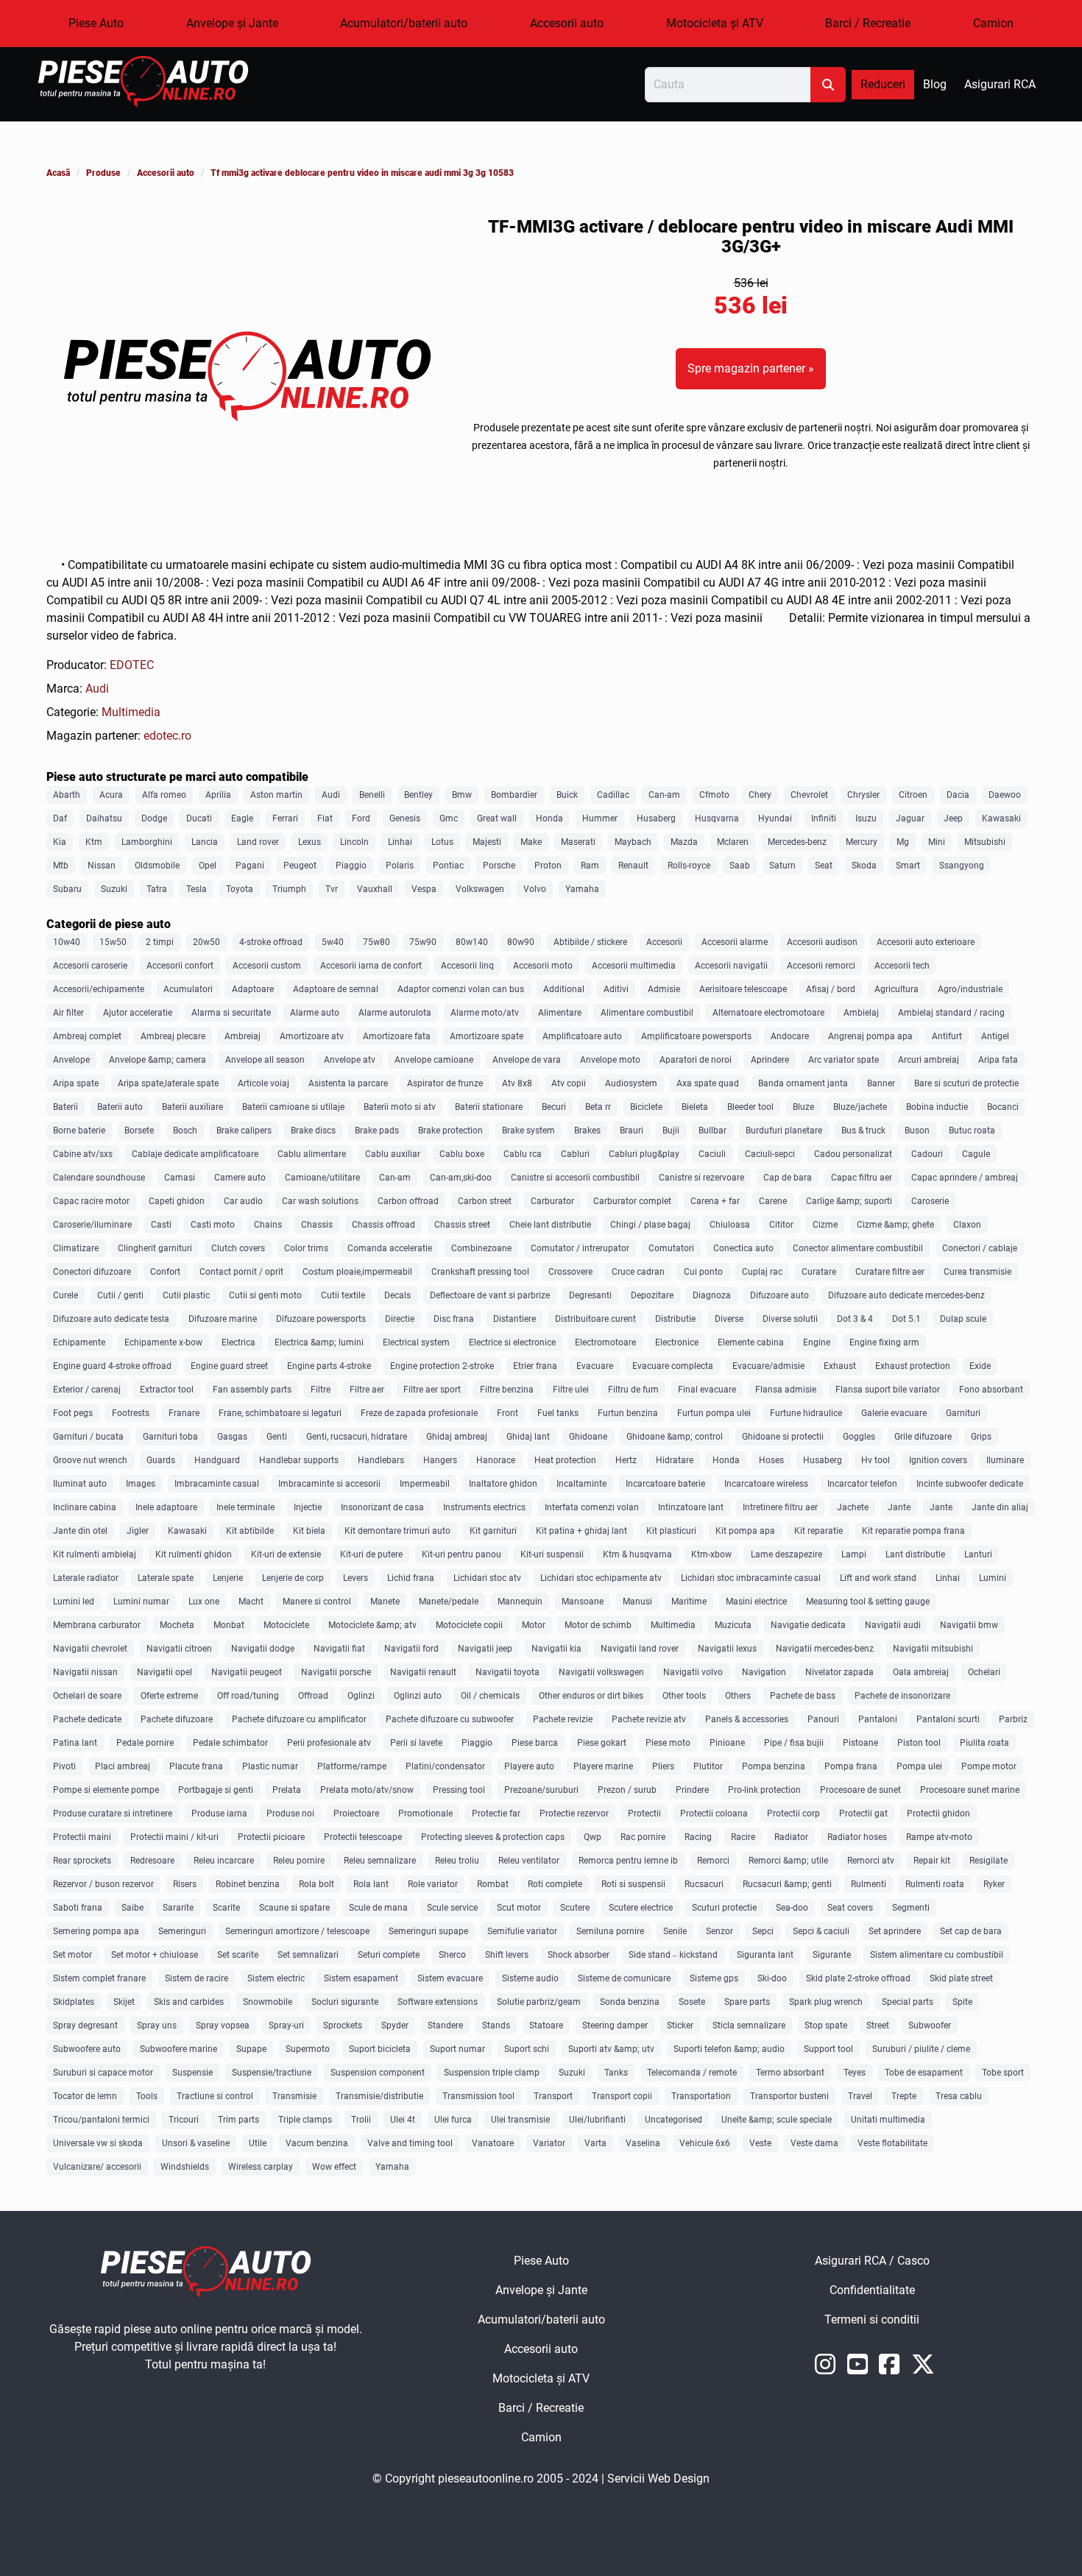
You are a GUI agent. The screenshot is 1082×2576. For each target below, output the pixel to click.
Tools (147, 2096)
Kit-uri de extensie (286, 1554)
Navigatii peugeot (247, 1672)
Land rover (258, 842)
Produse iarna (219, 1814)
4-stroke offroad (271, 942)
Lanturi (978, 1554)
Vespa (424, 889)
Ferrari (285, 818)
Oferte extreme (169, 1696)
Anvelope (71, 1060)
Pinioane (727, 1743)
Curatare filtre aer (890, 1272)
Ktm (94, 842)
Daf (60, 818)
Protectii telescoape (363, 1837)
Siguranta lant (765, 1955)
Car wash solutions (320, 1201)
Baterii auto (120, 1107)
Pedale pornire (145, 1743)
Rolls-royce (689, 866)
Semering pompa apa (96, 1931)
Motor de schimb (598, 1625)
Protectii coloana (714, 1814)
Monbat (229, 1625)
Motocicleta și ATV (715, 23)
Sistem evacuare (450, 1978)
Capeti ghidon (177, 1201)
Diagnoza (712, 1295)
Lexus (310, 842)
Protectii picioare (271, 1837)
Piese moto (668, 1743)
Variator (549, 2143)
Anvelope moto (610, 1060)
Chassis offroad (383, 1225)
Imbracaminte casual (217, 1484)
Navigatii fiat (339, 1649)
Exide (980, 1366)
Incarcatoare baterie (665, 1484)
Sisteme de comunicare (624, 1978)
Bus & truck (863, 1130)
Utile (258, 2143)
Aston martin (276, 795)
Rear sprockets (82, 1861)
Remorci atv (871, 1861)
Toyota (240, 889)
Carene (773, 1201)
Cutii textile (343, 1295)
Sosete (692, 2002)
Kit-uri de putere (371, 1554)
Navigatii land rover (640, 1649)
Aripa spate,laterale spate (168, 1083)
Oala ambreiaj (921, 1672)
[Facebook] (893, 2369)
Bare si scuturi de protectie (966, 1083)
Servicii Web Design (658, 2478)
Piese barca (535, 1743)
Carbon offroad (408, 1201)
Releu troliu (457, 1861)
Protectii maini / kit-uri (174, 1837)
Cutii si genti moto (265, 1295)
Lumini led (74, 1602)
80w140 (472, 942)
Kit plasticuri (671, 1531)
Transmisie (294, 2096)
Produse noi (290, 1814)
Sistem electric (276, 1978)
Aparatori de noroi (696, 1060)
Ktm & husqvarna (637, 1554)
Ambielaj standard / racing (951, 1013)
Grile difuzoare (923, 1437)
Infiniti (824, 818)
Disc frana (454, 1319)
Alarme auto (315, 1013)
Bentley (418, 795)
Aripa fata (998, 1060)
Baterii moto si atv (400, 1107)
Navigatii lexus (727, 1649)
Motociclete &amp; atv (372, 1625)
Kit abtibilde (250, 1531)
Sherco (452, 1955)
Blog (935, 84)
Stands (496, 2025)
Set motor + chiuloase (155, 1955)
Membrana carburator (97, 1625)
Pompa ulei (919, 1766)
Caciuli (712, 1154)
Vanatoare (493, 2143)
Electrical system (416, 1342)
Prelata (287, 1790)
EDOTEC (132, 665)
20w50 (206, 942)
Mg (903, 842)
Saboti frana (78, 1908)
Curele (66, 1295)
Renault (633, 866)
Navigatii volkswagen (601, 1672)
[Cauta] (828, 85)
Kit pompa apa (745, 1531)
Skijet (124, 2002)
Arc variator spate (844, 1060)
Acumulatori (188, 989)
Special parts (908, 2002)
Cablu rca (523, 1154)
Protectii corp (793, 1814)
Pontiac (448, 866)
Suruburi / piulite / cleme (921, 2049)
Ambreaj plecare (173, 1036)
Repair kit (932, 1861)
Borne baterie (79, 1130)
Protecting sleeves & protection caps (493, 1837)
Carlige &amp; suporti (849, 1201)
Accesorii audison (822, 942)
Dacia (958, 795)
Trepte (904, 2096)
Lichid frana (411, 1578)
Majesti (487, 842)
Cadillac (613, 795)
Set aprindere (895, 1931)
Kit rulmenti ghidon (194, 1554)
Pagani (250, 866)
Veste (760, 2143)
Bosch (185, 1130)
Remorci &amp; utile (788, 1861)
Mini (937, 842)
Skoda (864, 866)
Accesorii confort (180, 966)
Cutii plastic (186, 1295)
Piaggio (351, 866)
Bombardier (514, 795)
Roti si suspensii (633, 1884)
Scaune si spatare (294, 1908)
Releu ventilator (529, 1861)
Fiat (325, 818)
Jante (899, 1507)
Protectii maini (82, 1837)
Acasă (58, 173)
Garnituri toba (170, 1437)
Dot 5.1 (906, 1319)
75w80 (376, 942)
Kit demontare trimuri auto (397, 1531)
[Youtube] (862, 2369)
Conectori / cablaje (980, 1248)
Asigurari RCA (1000, 84)
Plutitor (708, 1766)
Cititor (781, 1225)
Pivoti (64, 1766)
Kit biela (309, 1531)
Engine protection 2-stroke (442, 1366)
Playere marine (603, 1766)
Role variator (433, 1884)
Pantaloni (878, 1719)
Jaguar (910, 818)
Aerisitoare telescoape (743, 989)
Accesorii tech (902, 966)
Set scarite (238, 1955)
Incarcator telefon (862, 1484)
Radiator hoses (857, 1837)
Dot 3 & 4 (855, 1319)
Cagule (976, 1154)
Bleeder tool (750, 1107)
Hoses (771, 1460)
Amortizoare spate (487, 1036)
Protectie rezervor (574, 1814)
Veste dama (814, 2143)
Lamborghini (147, 842)
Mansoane (583, 1602)
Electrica (238, 1342)
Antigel (995, 1036)
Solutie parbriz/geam (539, 2002)
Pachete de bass (803, 1696)
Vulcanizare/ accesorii (97, 2167)
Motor (534, 1625)
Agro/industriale (970, 989)
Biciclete (646, 1107)
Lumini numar (141, 1602)
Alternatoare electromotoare (768, 1013)
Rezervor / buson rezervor (103, 1884)
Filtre (321, 1390)
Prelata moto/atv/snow (367, 1790)
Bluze (803, 1107)
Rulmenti (869, 1884)
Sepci (763, 1931)
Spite (962, 2002)
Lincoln (354, 842)
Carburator (552, 1201)
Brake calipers (244, 1130)
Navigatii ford (411, 1649)
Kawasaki (1001, 818)
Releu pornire (299, 1861)
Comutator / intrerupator (580, 1248)
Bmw (462, 795)
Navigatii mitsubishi (933, 1649)
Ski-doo (772, 1978)
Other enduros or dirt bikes (591, 1696)
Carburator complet (632, 1201)
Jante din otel (80, 1531)
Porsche (499, 866)
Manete (385, 1602)
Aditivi (616, 989)
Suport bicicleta (380, 2049)
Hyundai (775, 818)
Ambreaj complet (87, 1036)
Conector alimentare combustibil (858, 1248)
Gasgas (232, 1437)
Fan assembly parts (252, 1390)
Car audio (243, 1201)
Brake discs (313, 1130)
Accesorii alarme (735, 942)
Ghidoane (588, 1437)
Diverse (729, 1319)
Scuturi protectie (724, 1908)
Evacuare (595, 1366)
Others (738, 1696)
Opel (208, 866)
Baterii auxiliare (192, 1107)
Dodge (154, 818)
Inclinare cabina (85, 1507)
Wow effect (334, 2167)
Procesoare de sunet (860, 1790)
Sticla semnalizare (749, 2025)
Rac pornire (643, 1837)
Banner (881, 1083)
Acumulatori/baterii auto (404, 23)
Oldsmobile (157, 866)
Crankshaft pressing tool (480, 1272)
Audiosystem (631, 1083)
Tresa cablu (959, 2096)
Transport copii (622, 2096)
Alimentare (560, 1013)
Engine (817, 1342)
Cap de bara (788, 1178)
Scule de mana (378, 1908)
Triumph (289, 889)
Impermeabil (425, 1484)
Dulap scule (963, 1319)
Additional (564, 989)
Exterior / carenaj (87, 1390)
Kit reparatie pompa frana (913, 1531)
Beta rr (598, 1107)
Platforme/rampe (352, 1766)
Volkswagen (480, 889)
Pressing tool (459, 1790)
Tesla (197, 889)
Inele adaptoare (166, 1507)
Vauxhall (375, 889)
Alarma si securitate (231, 1013)
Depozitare (652, 1295)
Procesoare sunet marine (970, 1790)
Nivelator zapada (839, 1672)
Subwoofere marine (178, 2049)
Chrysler (863, 795)
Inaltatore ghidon (503, 1484)
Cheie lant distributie (550, 1225)
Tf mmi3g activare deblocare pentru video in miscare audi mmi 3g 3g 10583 (362, 173)
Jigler (138, 1531)
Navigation (764, 1672)
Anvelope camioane (434, 1060)
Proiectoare (356, 1814)
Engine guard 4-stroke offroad (112, 1366)
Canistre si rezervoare (701, 1178)
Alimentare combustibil (647, 1013)
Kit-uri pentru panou (462, 1554)
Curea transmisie (977, 1272)
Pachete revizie (563, 1719)
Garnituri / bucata (88, 1437)
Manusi (637, 1602)
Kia (60, 842)
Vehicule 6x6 (705, 2143)
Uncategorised (673, 2120)
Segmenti (911, 1908)
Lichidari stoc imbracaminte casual (751, 1578)
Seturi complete (389, 1955)
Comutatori (671, 1248)
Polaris (400, 866)
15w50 (113, 942)
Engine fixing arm (884, 1342)
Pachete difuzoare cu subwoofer (450, 1719)
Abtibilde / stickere (590, 942)
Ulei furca (453, 2120)
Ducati (199, 818)
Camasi (180, 1178)
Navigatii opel (165, 1672)
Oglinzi (361, 1696)
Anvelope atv (350, 1060)
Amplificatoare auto (582, 1036)
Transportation (701, 2096)
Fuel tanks (558, 1413)
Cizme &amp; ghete (895, 1225)
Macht (251, 1602)
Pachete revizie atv (649, 1719)
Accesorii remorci (821, 966)
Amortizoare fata (397, 1036)
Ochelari (984, 1672)
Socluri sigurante (345, 2002)
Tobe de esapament (924, 2073)
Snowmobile (268, 2002)
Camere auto (240, 1178)
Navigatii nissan (85, 1672)
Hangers (440, 1460)
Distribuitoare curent (595, 1319)
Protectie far (496, 1814)
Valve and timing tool (410, 2143)
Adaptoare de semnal (336, 989)
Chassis (317, 1225)
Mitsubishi (985, 842)
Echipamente (79, 1342)
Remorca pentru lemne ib (628, 1861)
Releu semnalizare (380, 1861)
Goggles (859, 1437)
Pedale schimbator (230, 1743)
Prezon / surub (627, 1790)
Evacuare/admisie (768, 1366)
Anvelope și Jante (232, 23)
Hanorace (496, 1460)
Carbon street (485, 1201)
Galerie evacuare (894, 1413)
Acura (111, 795)
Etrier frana (535, 1366)
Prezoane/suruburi (541, 1790)
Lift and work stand (878, 1578)
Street (878, 2025)
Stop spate (826, 2025)
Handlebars (381, 1460)
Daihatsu (104, 818)
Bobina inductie (937, 1107)
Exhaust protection (913, 1366)
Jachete (853, 1507)
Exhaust (840, 1366)
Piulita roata (984, 1743)
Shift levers (507, 1955)
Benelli (372, 795)
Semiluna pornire (610, 1931)
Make (531, 842)
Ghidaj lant (528, 1437)
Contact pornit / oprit (241, 1272)
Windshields (185, 2167)
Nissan (102, 866)
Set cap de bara (971, 1931)
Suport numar (457, 2049)
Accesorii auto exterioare (926, 942)
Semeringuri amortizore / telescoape (297, 1931)
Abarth (67, 795)
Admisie (664, 989)
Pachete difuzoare (177, 1719)
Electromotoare (605, 1342)
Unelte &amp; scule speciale (777, 2120)
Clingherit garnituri (155, 1248)
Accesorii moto (543, 966)
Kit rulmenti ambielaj (95, 1554)
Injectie (308, 1507)
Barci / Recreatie (868, 23)
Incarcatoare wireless (766, 1484)
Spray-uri (286, 2025)
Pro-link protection (764, 1790)
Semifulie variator (522, 1931)
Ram (590, 866)
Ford (361, 818)
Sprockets (343, 2025)
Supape (251, 2049)
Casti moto (213, 1225)
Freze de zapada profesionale (419, 1413)
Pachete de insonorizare (902, 1696)
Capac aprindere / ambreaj (965, 1178)
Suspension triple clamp (492, 2073)
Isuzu (866, 818)
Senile (675, 1931)
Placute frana (196, 1766)
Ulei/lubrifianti (597, 2120)
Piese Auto (96, 23)
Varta (595, 2143)
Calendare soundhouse (99, 1178)
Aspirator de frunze (445, 1083)
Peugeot (300, 866)
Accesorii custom (267, 966)
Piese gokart (602, 1743)
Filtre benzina (507, 1390)
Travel (860, 2096)
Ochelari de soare (87, 1696)
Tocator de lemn (85, 2096)
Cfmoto (714, 795)
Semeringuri (182, 1931)
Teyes (855, 2073)
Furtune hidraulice (806, 1413)
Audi (97, 689)
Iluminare (1005, 1460)
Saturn (782, 866)
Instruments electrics (484, 1507)
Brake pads (377, 1130)
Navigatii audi (893, 1625)
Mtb (61, 866)
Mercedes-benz (797, 842)
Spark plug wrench (826, 2002)
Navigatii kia (556, 1649)
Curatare (819, 1272)
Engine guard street (229, 1366)
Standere (445, 2025)
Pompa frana (851, 1766)
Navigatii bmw (969, 1625)
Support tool (828, 2049)
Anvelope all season (265, 1060)
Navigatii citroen (179, 1649)
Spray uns (157, 2025)
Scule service (452, 1908)
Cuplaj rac (762, 1272)
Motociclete (286, 1625)
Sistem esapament (361, 1978)
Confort (165, 1272)
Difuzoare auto (779, 1295)
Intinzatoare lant (691, 1507)
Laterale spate (166, 1578)
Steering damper (615, 2025)
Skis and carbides (189, 2002)
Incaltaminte (581, 1484)
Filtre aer (367, 1390)
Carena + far (715, 1201)
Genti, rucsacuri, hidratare (357, 1437)
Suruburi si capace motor (103, 2073)
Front (508, 1413)
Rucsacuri (704, 1884)
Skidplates (74, 2002)
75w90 (423, 942)
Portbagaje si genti (216, 1790)
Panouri (823, 1719)
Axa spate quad (708, 1083)
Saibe (132, 1908)
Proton (548, 866)
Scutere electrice (641, 1908)
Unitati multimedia (888, 2120)
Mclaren (733, 842)
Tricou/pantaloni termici (101, 2120)
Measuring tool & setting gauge (868, 1602)
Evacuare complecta (673, 1366)
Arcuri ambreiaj (929, 1060)
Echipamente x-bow (163, 1342)
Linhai (400, 842)
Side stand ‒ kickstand (673, 1955)
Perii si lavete (416, 1743)
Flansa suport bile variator (888, 1390)
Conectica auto (743, 1248)
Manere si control (317, 1602)
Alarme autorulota (395, 1013)
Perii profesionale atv (329, 1743)
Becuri (554, 1107)
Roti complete (555, 1884)
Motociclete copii (469, 1625)
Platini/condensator (445, 1766)
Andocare (790, 1036)
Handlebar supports (299, 1460)
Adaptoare (253, 989)
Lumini (993, 1578)
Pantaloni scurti (948, 1719)
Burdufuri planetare (784, 1130)
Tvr (332, 889)
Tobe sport (1003, 2073)
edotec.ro (167, 736)
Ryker (994, 1884)
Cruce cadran (638, 1272)
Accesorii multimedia (634, 966)
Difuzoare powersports (321, 1319)
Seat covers (850, 1908)
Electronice (677, 1342)
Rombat (493, 1884)
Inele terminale (245, 1507)
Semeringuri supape (428, 1931)
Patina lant (75, 1743)
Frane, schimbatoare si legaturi (280, 1413)
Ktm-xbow (711, 1554)
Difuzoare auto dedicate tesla (111, 1319)
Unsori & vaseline (196, 2143)
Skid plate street (961, 1978)
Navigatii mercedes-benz (825, 1649)
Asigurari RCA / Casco (925, 2265)
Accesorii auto (567, 23)
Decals (397, 1295)
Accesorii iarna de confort (371, 966)
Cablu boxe (462, 1154)
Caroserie (930, 1201)
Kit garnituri (493, 1531)
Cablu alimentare (312, 1154)
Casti (161, 1225)
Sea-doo (792, 1908)
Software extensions (438, 2002)
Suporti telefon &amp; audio (729, 2049)
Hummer (600, 818)
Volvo (535, 889)
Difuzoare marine (223, 1319)
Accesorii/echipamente (99, 989)
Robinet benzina (248, 1884)
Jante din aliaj (1000, 1507)
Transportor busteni (789, 2096)
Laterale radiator (86, 1578)
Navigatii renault (423, 1672)
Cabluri (575, 1154)
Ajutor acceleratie (138, 1013)
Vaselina (643, 2143)
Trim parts (238, 2120)
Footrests (131, 1413)
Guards (161, 1460)
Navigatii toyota (508, 1672)
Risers (185, 1884)
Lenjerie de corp (293, 1578)
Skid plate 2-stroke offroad (858, 1978)
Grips (981, 1437)
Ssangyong (962, 866)
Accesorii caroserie (90, 966)
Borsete (139, 1130)
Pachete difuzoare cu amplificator (299, 1719)
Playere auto (529, 1766)
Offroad (313, 1696)
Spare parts (747, 2002)
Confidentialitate (920, 2294)
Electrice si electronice (512, 1342)
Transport (553, 2096)
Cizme (825, 1225)
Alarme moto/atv (485, 1013)
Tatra (157, 889)
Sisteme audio (530, 1978)
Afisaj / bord (831, 989)
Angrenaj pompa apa (870, 1036)
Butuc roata (972, 1130)
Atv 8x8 (517, 1083)
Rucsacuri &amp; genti (787, 1884)
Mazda (684, 842)
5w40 (333, 942)
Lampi (854, 1554)
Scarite (226, 1908)
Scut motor (519, 1908)
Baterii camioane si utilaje (293, 1107)
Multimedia (131, 712)
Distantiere (515, 1319)
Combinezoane (481, 1248)
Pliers (663, 1766)
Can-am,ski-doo (461, 1178)
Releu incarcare (224, 1861)
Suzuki (114, 889)
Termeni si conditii (924, 2324)
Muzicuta (733, 1625)
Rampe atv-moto (939, 1837)
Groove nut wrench (90, 1460)
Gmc (449, 818)
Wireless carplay (261, 2167)
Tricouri (184, 2120)
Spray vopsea (223, 2025)
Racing (698, 1837)
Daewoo (1005, 795)
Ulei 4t (403, 2120)
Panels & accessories (747, 1719)
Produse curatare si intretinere (113, 1814)
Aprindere (770, 1060)
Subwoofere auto (87, 2049)
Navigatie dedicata (808, 1625)
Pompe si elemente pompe (106, 1790)
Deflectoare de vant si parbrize (490, 1295)
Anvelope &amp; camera (158, 1060)
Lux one (204, 1602)
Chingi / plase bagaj (650, 1225)
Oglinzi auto (418, 1696)
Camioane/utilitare (322, 1178)
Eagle (242, 818)
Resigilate (989, 1861)
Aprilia (218, 795)
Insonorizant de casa (382, 1507)
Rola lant (371, 1884)
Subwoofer (930, 2025)
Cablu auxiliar (393, 1154)
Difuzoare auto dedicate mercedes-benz (906, 1295)
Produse (103, 173)
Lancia (205, 842)
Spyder (395, 2025)
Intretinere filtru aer (780, 1507)
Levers (356, 1578)
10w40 (67, 942)
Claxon (967, 1225)
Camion (993, 23)
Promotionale (425, 1814)
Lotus (442, 842)
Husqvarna (717, 818)
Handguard (217, 1460)
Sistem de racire (197, 1978)
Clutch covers (238, 1248)
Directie (400, 1319)
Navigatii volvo (693, 1672)
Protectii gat (863, 1814)
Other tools (684, 1696)
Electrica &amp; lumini (319, 1342)
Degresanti (590, 1295)
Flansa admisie (786, 1390)
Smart (908, 866)
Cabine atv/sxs (83, 1154)
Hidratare (675, 1460)
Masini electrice (756, 1602)
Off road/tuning (248, 1696)
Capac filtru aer (862, 1178)
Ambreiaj (243, 1036)
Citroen (913, 795)
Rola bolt (317, 1884)
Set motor (73, 1955)
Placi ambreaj (123, 1766)
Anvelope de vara (527, 1060)
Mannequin (520, 1602)
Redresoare (152, 1861)
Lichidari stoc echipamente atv (601, 1578)
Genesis (405, 818)
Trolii (361, 2120)
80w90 (521, 942)
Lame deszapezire (786, 1554)
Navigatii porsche (336, 1672)
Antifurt (947, 1036)
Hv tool (876, 1460)
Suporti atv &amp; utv (611, 2049)
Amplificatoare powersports (696, 1036)
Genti (277, 1437)
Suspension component (378, 2073)
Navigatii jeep (485, 1649)
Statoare (546, 2025)
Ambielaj (861, 1013)
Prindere (692, 1790)
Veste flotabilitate (892, 2143)
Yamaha (582, 889)
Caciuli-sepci (770, 1154)
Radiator (791, 1837)
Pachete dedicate (87, 1719)
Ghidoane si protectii (783, 1437)
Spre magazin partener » (751, 368)
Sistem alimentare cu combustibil (937, 1955)
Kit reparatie (818, 1531)
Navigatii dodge (263, 1649)
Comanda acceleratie (390, 1248)
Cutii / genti (120, 1295)
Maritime (689, 1602)
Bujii (671, 1130)
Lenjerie (228, 1578)
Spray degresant (85, 2025)
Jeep (953, 818)
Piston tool (919, 1743)
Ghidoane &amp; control (675, 1437)
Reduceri (883, 84)
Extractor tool (167, 1390)
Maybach (633, 842)
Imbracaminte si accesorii (329, 1484)
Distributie (675, 1319)
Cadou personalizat (853, 1154)
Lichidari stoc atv (487, 1578)
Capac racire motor (91, 1201)
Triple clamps (305, 2120)
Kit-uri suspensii (552, 1554)
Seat (824, 866)
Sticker (680, 2025)
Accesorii (664, 942)
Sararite (178, 1908)
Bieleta (695, 1107)
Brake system (528, 1130)
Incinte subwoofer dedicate (970, 1484)
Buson (917, 1130)
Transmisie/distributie (379, 2096)
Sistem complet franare (99, 1978)
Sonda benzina (630, 2002)
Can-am (664, 795)
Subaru (67, 889)
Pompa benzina (774, 1766)
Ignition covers (938, 1460)
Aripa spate (76, 1083)
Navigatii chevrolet (90, 1649)
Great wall (497, 818)
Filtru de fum (633, 1390)
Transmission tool (478, 2096)
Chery (760, 795)
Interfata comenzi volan (592, 1507)
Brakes (587, 1130)
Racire (743, 1837)
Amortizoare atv (312, 1036)
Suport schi (527, 2049)
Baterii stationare (489, 1107)
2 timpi (160, 942)
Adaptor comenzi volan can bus (461, 989)
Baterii (66, 1107)
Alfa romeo (164, 795)
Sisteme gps (714, 1978)
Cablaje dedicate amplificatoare (195, 1154)
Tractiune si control (215, 2096)
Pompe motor (989, 1766)
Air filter (68, 1013)
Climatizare (76, 1248)
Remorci (713, 1861)
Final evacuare (707, 1390)
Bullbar (713, 1130)
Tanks (616, 2073)
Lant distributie (915, 1554)
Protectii (644, 1814)
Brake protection (450, 1130)
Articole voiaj (264, 1083)
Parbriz (1013, 1719)
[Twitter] (925, 2369)
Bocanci (1003, 1107)
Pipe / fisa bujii (794, 1743)
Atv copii (569, 1083)
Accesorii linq (467, 966)
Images (141, 1484)
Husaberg (656, 818)
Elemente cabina (751, 1342)
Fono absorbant (991, 1390)
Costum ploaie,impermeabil (357, 1272)
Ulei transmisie (520, 2120)
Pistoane (860, 1743)
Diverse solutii (790, 1319)
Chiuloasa (730, 1225)
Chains (268, 1225)
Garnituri (963, 1413)
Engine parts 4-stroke (329, 1366)
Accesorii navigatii (731, 966)
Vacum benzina (317, 2143)
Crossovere (570, 1272)
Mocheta (177, 1625)
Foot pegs (73, 1413)
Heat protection (565, 1460)
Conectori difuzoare (92, 1272)
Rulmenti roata (935, 1884)
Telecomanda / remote (692, 2073)
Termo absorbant (790, 2073)
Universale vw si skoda (98, 2143)
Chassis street (462, 1225)
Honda (549, 818)
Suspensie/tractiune (272, 2073)
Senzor (719, 1931)
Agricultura (897, 989)
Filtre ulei (571, 1390)
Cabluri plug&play (644, 1154)
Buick (567, 795)
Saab (740, 866)
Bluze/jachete (860, 1107)
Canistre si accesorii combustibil (575, 1178)
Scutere (575, 1908)
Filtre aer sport (432, 1390)
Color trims (306, 1248)
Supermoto (308, 2049)
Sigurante (832, 1955)
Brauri (632, 1130)
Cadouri (927, 1154)
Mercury (862, 842)
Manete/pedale (449, 1602)
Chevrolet (809, 795)
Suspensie (192, 2073)
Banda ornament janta (803, 1083)
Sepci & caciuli (821, 1931)
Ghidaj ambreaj (457, 1437)
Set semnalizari (308, 1955)
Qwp (593, 1837)
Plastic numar (270, 1766)
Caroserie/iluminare (92, 1225)
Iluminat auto (80, 1484)
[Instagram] (829, 2369)
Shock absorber (579, 1955)
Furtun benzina (628, 1413)
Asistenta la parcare (348, 1083)
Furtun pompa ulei (714, 1413)
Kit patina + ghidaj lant (581, 1531)
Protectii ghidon (938, 1814)
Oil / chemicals (490, 1696)
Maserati (578, 842)
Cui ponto (703, 1272)
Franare (184, 1413)
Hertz (626, 1460)
